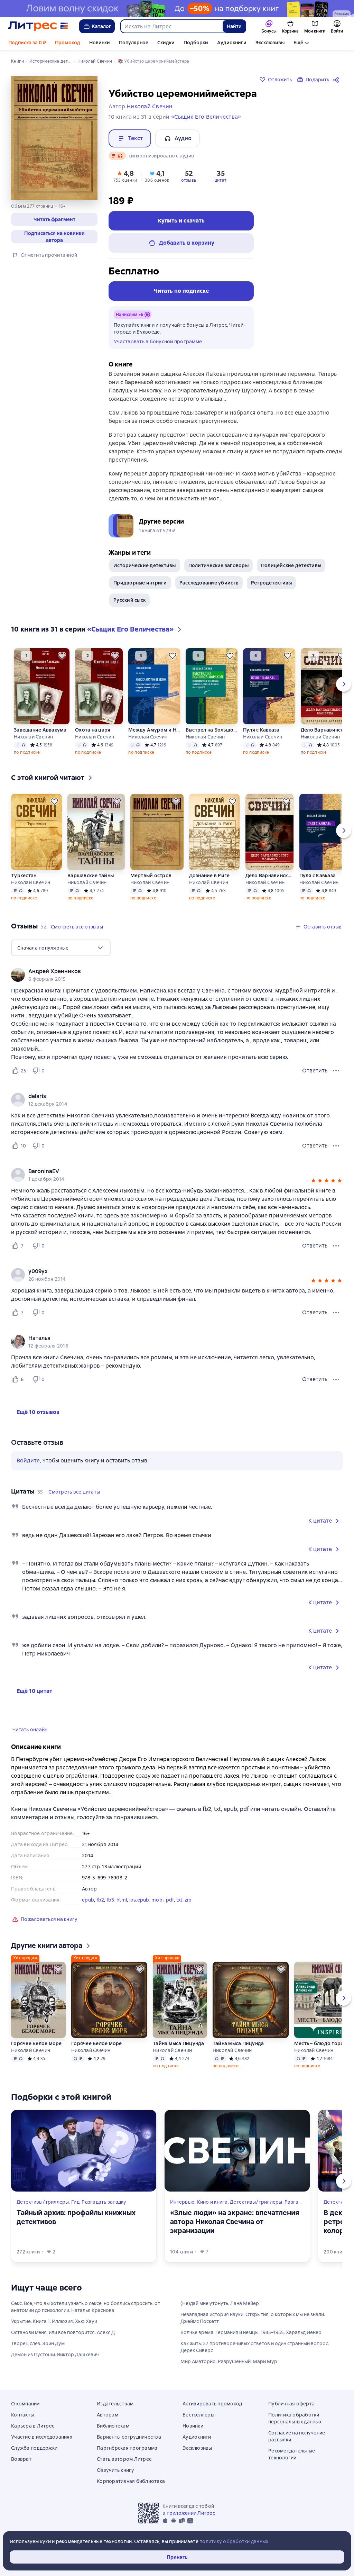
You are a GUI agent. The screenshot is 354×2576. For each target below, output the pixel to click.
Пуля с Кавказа (261, 730)
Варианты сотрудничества (129, 2437)
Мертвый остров (151, 876)
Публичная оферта (291, 2404)
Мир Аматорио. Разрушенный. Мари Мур (229, 2361)
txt (179, 1900)
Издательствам (115, 2404)
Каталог (102, 26)
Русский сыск (129, 600)
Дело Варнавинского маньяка (325, 730)
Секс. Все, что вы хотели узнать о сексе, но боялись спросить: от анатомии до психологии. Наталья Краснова (86, 2307)
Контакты (22, 2415)
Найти (234, 26)
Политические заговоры (218, 565)
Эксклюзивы (270, 43)
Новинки (100, 43)
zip (188, 1900)
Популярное (134, 43)
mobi (157, 1900)
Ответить (315, 1071)
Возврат (21, 2459)
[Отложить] (62, 656)
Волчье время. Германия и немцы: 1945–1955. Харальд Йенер (251, 2332)
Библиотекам (113, 2426)
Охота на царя (93, 730)
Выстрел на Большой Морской (211, 730)
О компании (25, 2404)
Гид (75, 2202)
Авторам (108, 2415)
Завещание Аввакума (40, 730)
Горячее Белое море (36, 2043)
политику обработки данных (234, 2541)
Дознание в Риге (209, 876)
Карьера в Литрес (33, 2426)
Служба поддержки (34, 2448)
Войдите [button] (28, 1461)
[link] (167, 971)
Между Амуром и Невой (154, 730)
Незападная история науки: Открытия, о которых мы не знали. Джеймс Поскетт (253, 2318)
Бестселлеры (198, 2415)
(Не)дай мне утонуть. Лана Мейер (220, 2303)
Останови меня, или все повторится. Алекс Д (63, 2332)
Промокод (68, 43)
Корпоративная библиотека (131, 2481)
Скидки (166, 43)
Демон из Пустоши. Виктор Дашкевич (55, 2355)
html (122, 1900)
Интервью (182, 2202)
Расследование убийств (209, 583)
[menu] (61, 948)
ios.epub (139, 1900)
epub (88, 1900)
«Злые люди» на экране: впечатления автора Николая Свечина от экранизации (235, 2222)
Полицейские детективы (291, 565)
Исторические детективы (145, 565)
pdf (170, 1900)
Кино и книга (212, 2202)
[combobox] (171, 26)
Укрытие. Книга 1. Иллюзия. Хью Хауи (54, 2321)
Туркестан (24, 876)
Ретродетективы (272, 583)
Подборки (196, 43)
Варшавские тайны (91, 876)
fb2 (100, 1900)
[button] (54, 219)
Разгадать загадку (104, 2202)
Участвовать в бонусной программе (158, 342)
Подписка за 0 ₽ (27, 43)
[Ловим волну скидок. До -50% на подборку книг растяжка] (177, 9)
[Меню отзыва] (336, 1071)
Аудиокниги (232, 43)
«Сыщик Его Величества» (206, 117)
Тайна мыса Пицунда (179, 2043)
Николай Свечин (34, 737)
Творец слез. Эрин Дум (38, 2343)
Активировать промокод (212, 2404)
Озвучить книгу (116, 2470)
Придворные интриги (140, 583)
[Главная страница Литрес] (38, 26)
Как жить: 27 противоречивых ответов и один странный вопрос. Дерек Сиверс (255, 2347)
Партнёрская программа (127, 2448)
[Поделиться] (337, 80)
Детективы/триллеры (43, 2202)
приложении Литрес (191, 2513)
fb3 (110, 1900)
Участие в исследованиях (42, 2437)
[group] (177, 975)
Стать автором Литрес (124, 2459)
